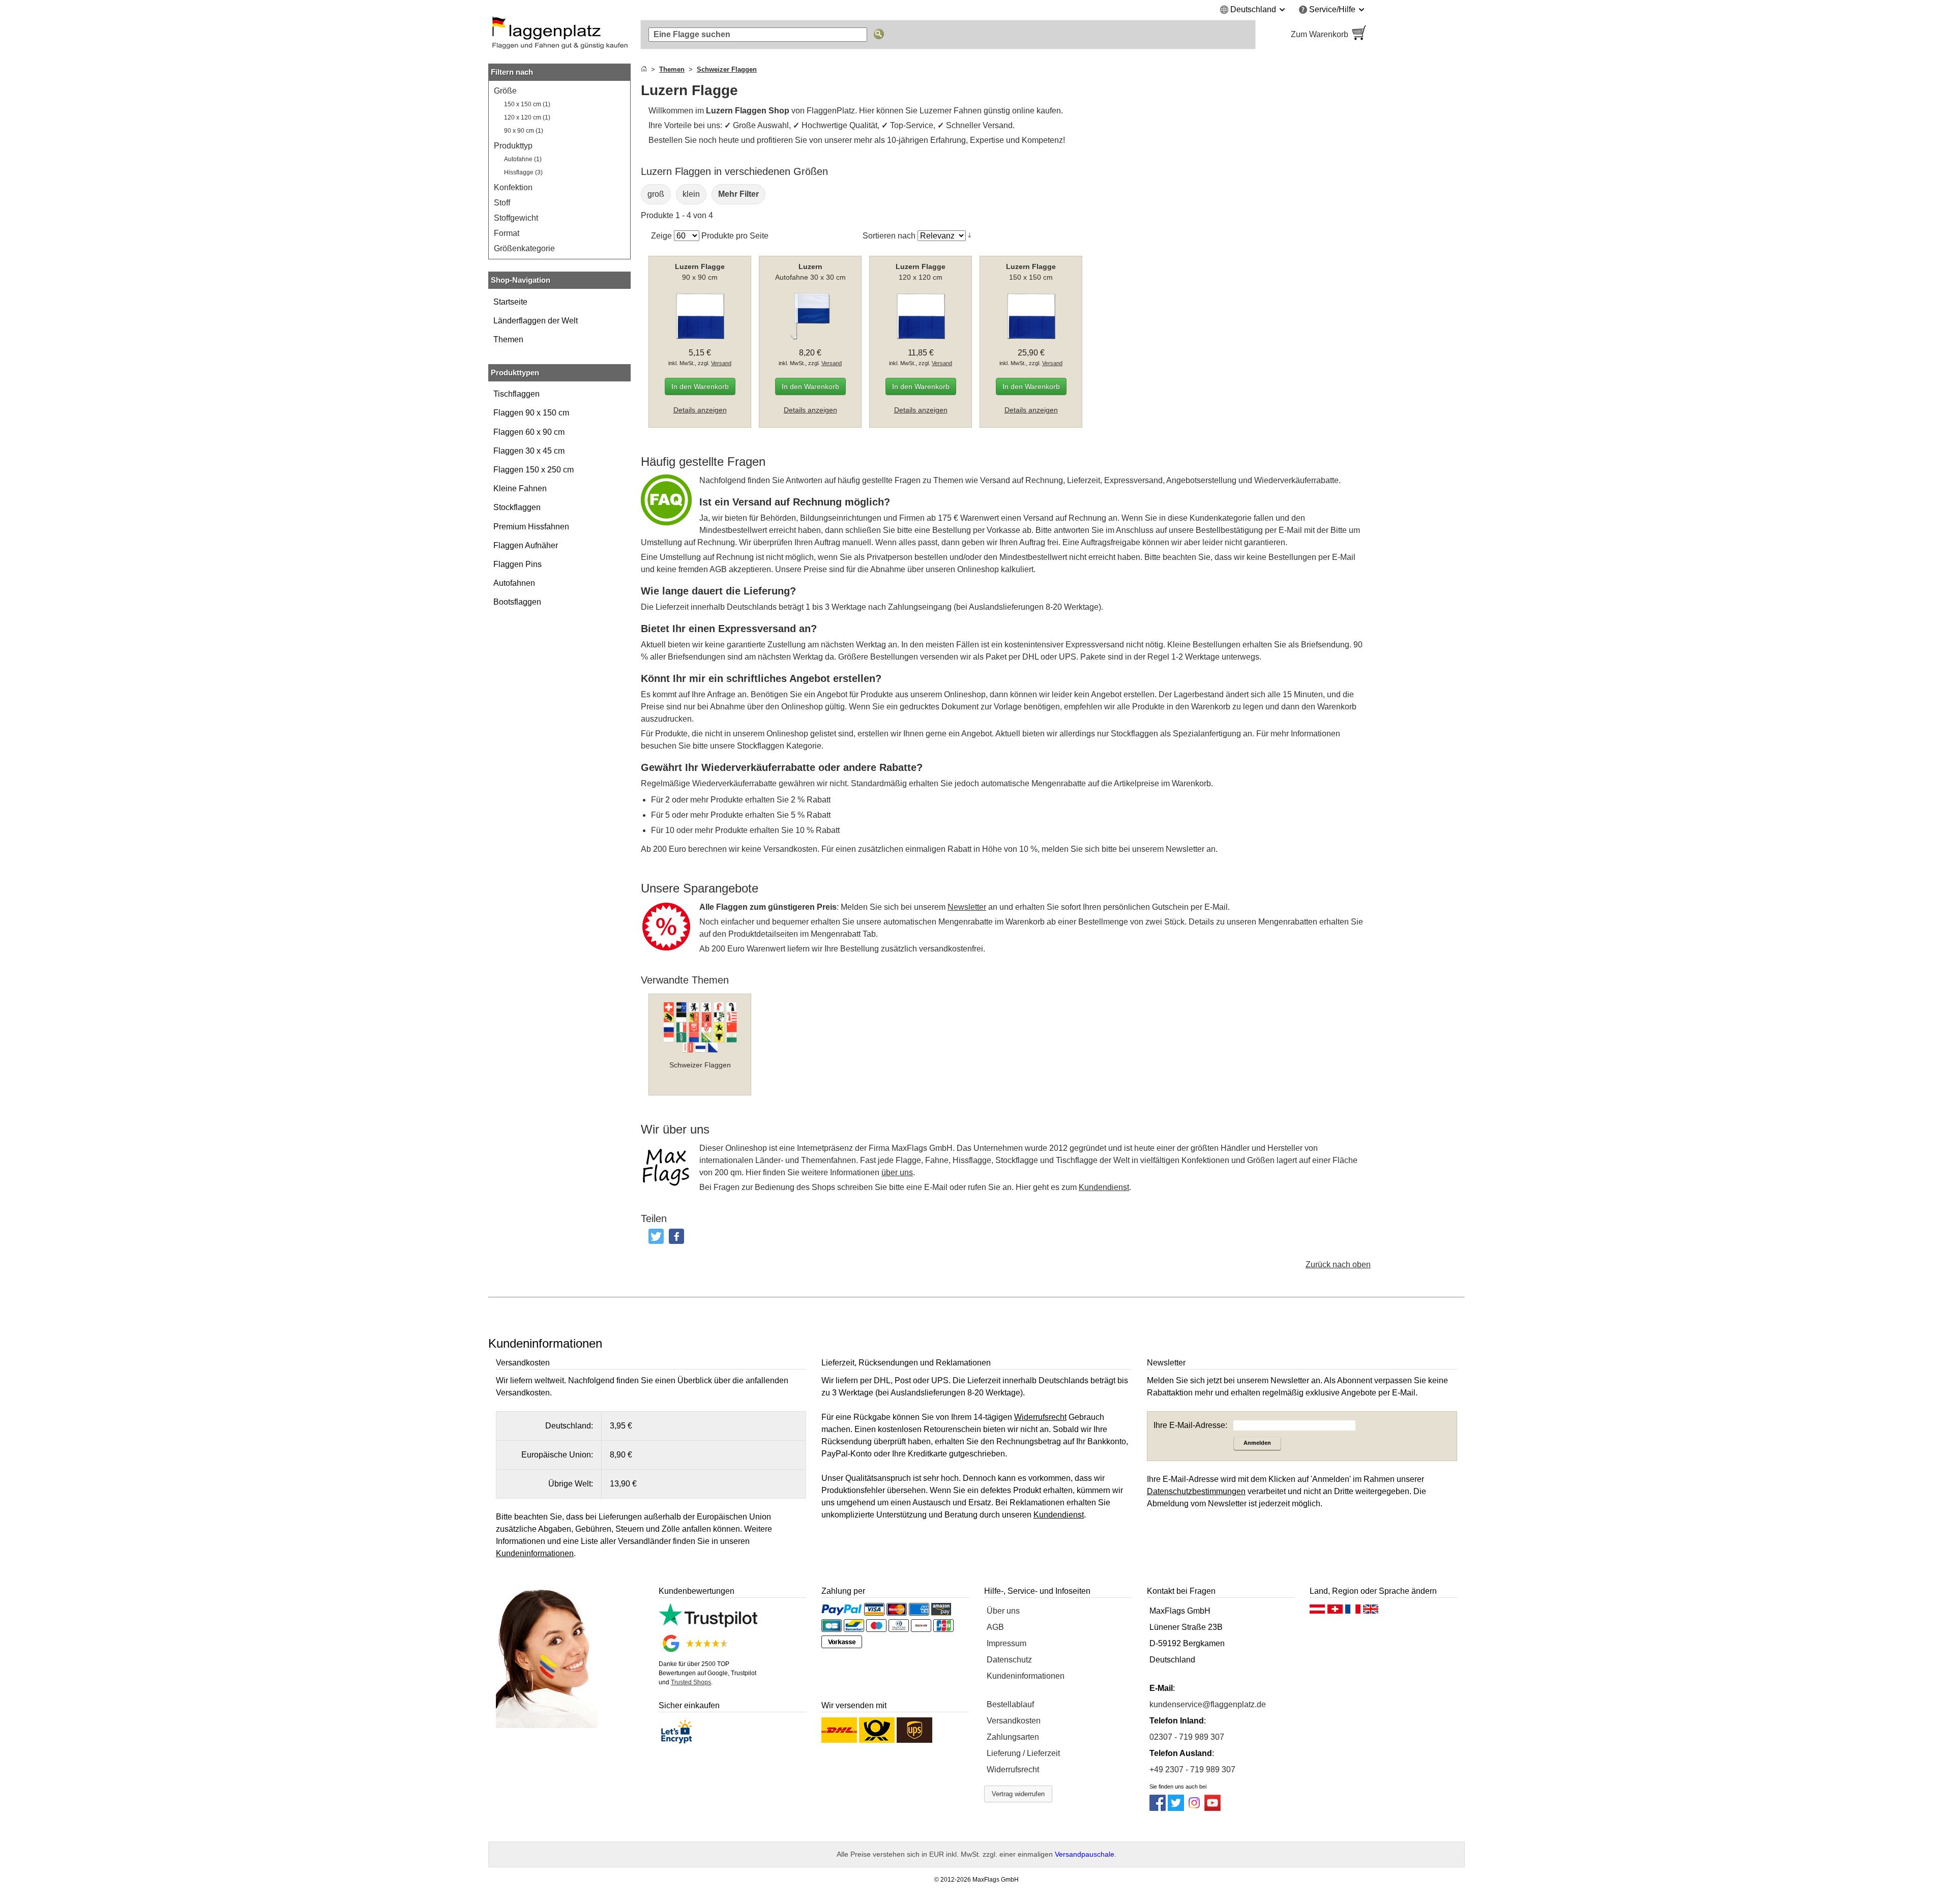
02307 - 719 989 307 (1187, 1737)
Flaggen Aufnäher (526, 545)
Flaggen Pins (517, 564)
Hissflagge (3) (523, 172)
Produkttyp (513, 146)
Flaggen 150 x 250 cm (534, 470)
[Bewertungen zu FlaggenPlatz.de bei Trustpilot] (708, 1625)
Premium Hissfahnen (531, 527)
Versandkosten (1014, 1721)
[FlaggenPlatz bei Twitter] (1176, 1808)
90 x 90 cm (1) (524, 131)
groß (656, 194)
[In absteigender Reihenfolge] (970, 235)
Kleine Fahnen (520, 488)
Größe (505, 91)
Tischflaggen (516, 394)
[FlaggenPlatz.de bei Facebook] (1158, 1808)
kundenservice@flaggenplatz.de (1208, 1704)
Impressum (1007, 1643)
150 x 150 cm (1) (527, 104)
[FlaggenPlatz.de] (559, 35)
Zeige (661, 236)
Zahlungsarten (1013, 1737)
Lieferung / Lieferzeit (1023, 1753)
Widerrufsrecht (1013, 1769)
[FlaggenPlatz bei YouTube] (1212, 1808)
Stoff (502, 203)
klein (691, 194)
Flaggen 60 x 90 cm (529, 432)
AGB (995, 1627)
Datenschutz (1009, 1660)
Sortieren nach (889, 236)
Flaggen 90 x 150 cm (531, 413)
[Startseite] (644, 69)
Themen (508, 339)
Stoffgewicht (516, 218)
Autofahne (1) (523, 159)
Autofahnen (514, 583)
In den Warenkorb (700, 386)
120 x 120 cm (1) (527, 117)
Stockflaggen (517, 507)
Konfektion (513, 187)
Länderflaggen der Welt (536, 321)
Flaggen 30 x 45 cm (529, 451)
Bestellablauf (1010, 1704)
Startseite (510, 302)
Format (507, 233)
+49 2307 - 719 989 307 (1192, 1769)
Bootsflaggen (517, 602)
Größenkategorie (524, 248)
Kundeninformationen (1026, 1676)
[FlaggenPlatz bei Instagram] (1194, 1808)
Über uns (1003, 1611)
